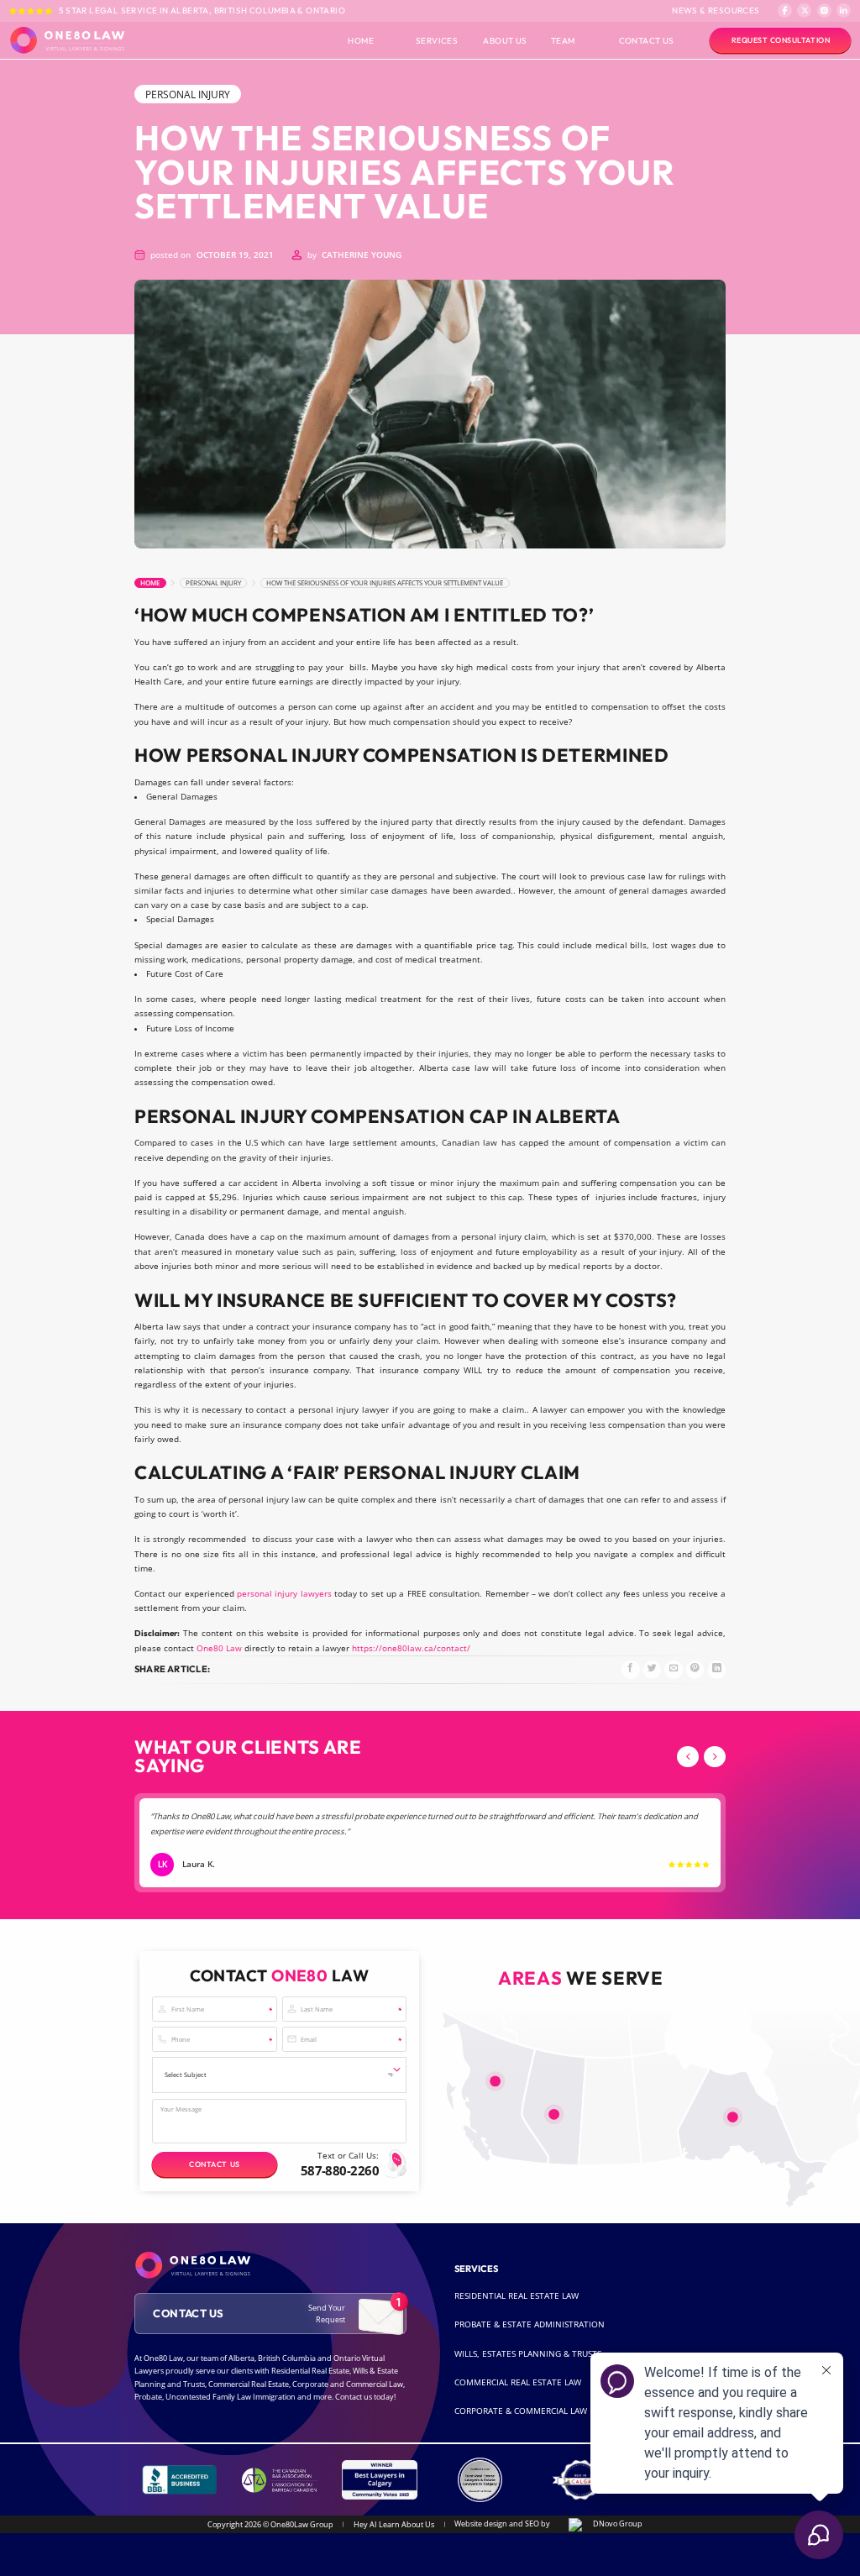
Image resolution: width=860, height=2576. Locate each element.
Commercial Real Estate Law (518, 2382)
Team (563, 40)
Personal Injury (213, 583)
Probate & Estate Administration (530, 2324)
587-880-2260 (340, 2170)
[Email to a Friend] (673, 1669)
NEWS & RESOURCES (716, 10)
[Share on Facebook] (630, 1669)
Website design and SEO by (503, 2524)
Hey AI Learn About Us (394, 2524)
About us (505, 40)
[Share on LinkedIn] (717, 1669)
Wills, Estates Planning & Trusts (528, 2354)
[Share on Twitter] (652, 1669)
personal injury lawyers (284, 1594)
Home (361, 40)
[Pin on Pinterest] (695, 1669)
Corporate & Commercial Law (521, 2411)
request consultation (781, 40)
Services (437, 40)
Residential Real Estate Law (517, 2296)
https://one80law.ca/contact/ (411, 1648)
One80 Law (219, 1648)
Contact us (214, 2164)
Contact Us (647, 40)
